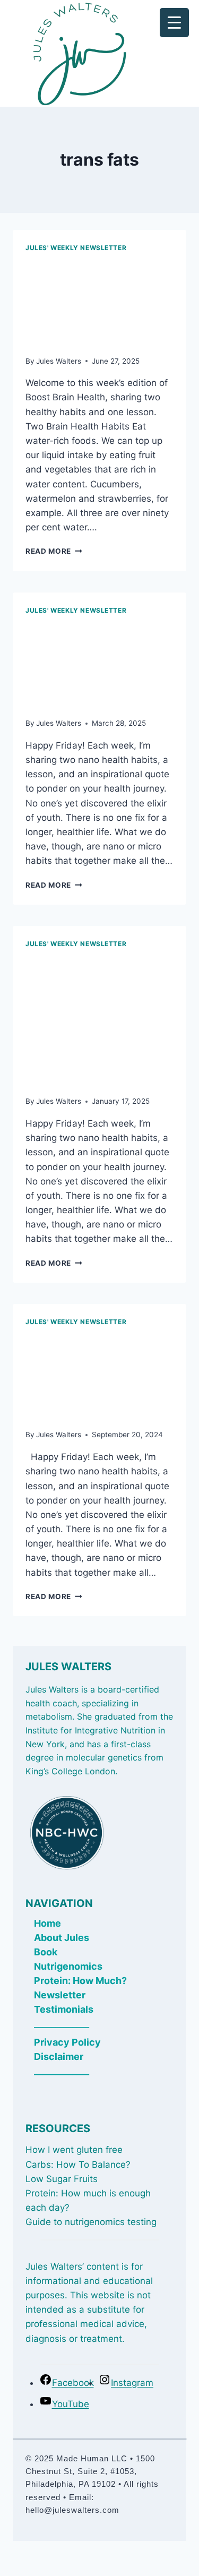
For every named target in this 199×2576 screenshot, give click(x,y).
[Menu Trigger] (174, 23)
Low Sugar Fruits (62, 2179)
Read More (54, 551)
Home (47, 1923)
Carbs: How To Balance (76, 2165)
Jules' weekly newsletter (76, 248)
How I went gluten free (74, 2150)
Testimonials (64, 2009)
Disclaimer (59, 2056)
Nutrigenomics (68, 1966)
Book (46, 1952)
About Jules (62, 1938)
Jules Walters (59, 361)
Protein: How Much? (80, 1981)
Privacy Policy (67, 2042)
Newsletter (60, 1995)
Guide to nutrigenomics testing (91, 2222)
